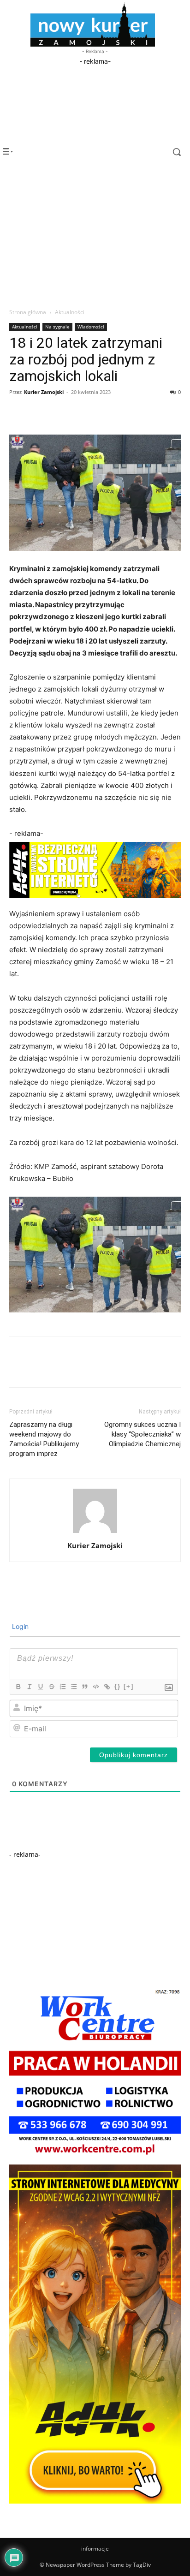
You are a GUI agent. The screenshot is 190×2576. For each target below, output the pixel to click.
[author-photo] (95, 1533)
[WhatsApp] (82, 413)
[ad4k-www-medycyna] (95, 2501)
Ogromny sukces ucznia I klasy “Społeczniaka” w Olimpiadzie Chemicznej (142, 1434)
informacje (95, 2549)
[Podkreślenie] (40, 1687)
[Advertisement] (95, 124)
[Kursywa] (29, 1687)
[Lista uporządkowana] (62, 1687)
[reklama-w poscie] (95, 870)
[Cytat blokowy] (84, 1687)
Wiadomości (91, 327)
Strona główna (28, 312)
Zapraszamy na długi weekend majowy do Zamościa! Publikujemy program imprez (44, 1439)
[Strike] (51, 1687)
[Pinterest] (61, 413)
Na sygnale (57, 327)
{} (118, 1686)
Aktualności (70, 312)
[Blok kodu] (95, 1687)
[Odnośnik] (107, 1687)
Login (19, 1626)
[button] (169, 152)
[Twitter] (40, 413)
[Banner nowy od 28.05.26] (95, 2157)
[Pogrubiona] (18, 1687)
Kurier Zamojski (44, 392)
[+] (129, 1686)
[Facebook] (18, 413)
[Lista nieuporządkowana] (73, 1687)
